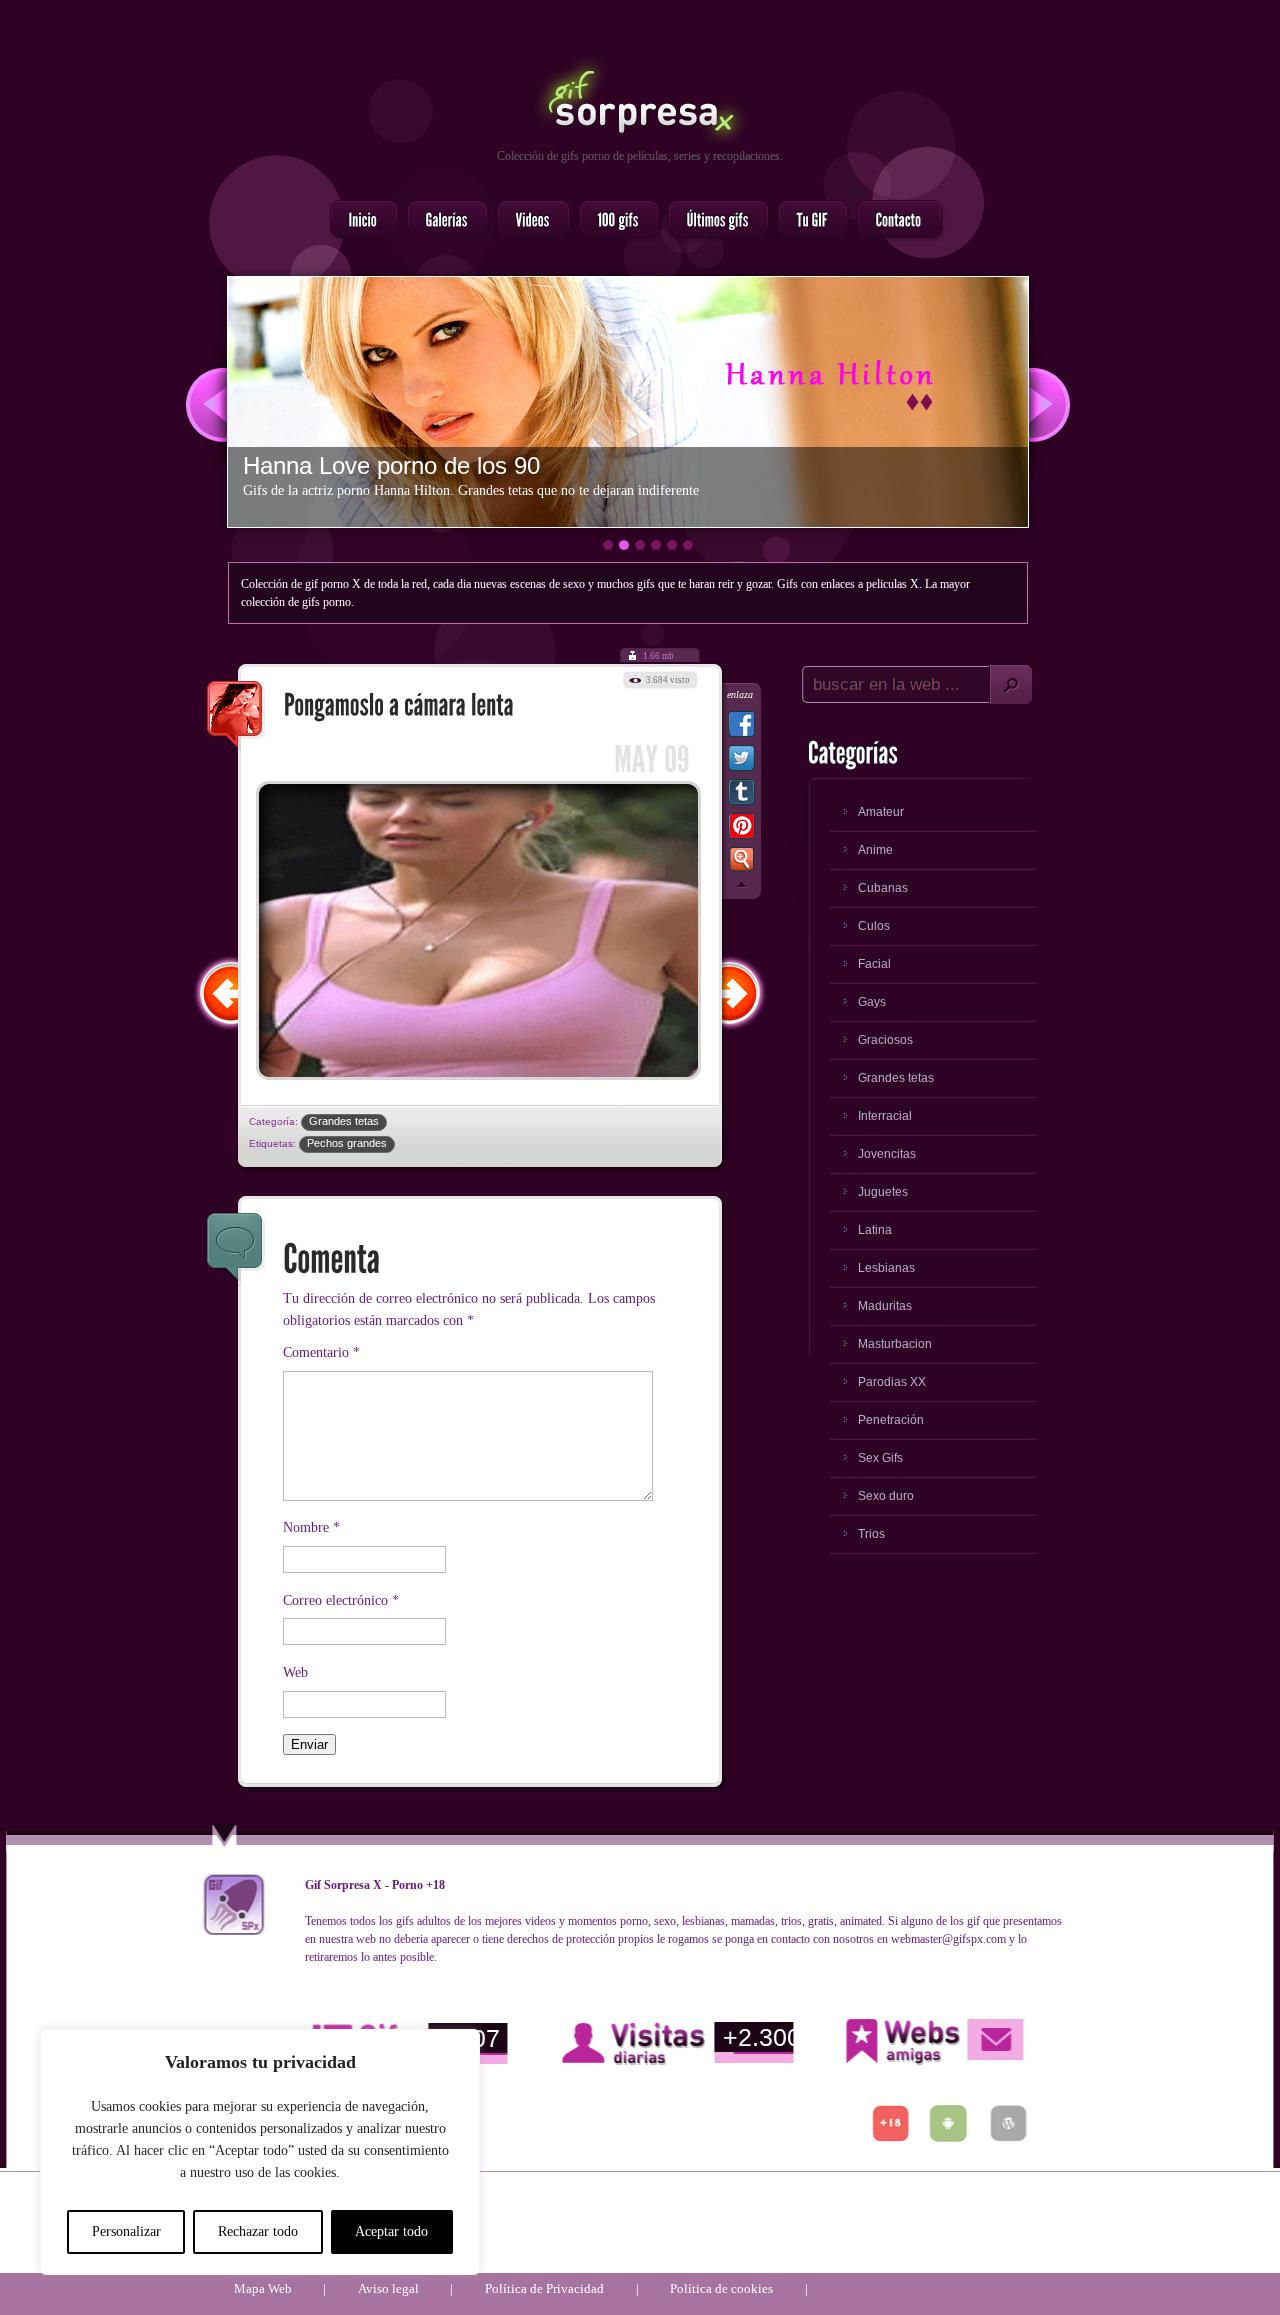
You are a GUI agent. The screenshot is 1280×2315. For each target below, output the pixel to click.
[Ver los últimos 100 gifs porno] (712, 221)
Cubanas (883, 888)
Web (295, 1672)
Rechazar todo (258, 2231)
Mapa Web (263, 2288)
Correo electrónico (341, 1600)
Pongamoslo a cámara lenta (236, 716)
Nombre (311, 1527)
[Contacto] (893, 221)
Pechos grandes (347, 1143)
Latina (875, 1230)
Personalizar (126, 2231)
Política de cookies (721, 2288)
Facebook (741, 728)
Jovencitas (887, 1154)
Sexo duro (886, 1496)
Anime (875, 850)
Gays (872, 1002)
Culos (874, 926)
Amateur (881, 812)
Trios (871, 1534)
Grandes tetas (344, 1121)
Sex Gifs (880, 1458)
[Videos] (527, 221)
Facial (874, 964)
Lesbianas (886, 1268)
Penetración (891, 1420)
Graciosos (885, 1040)
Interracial (885, 1116)
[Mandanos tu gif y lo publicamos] (807, 221)
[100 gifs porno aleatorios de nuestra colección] (613, 221)
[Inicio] (358, 221)
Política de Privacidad (544, 2288)
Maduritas (885, 1306)
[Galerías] (441, 221)
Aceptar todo (391, 2231)
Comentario (321, 1352)
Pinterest (741, 830)
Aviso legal (388, 2288)
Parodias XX (892, 1382)
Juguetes (883, 1192)
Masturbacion (895, 1344)
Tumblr (741, 796)
